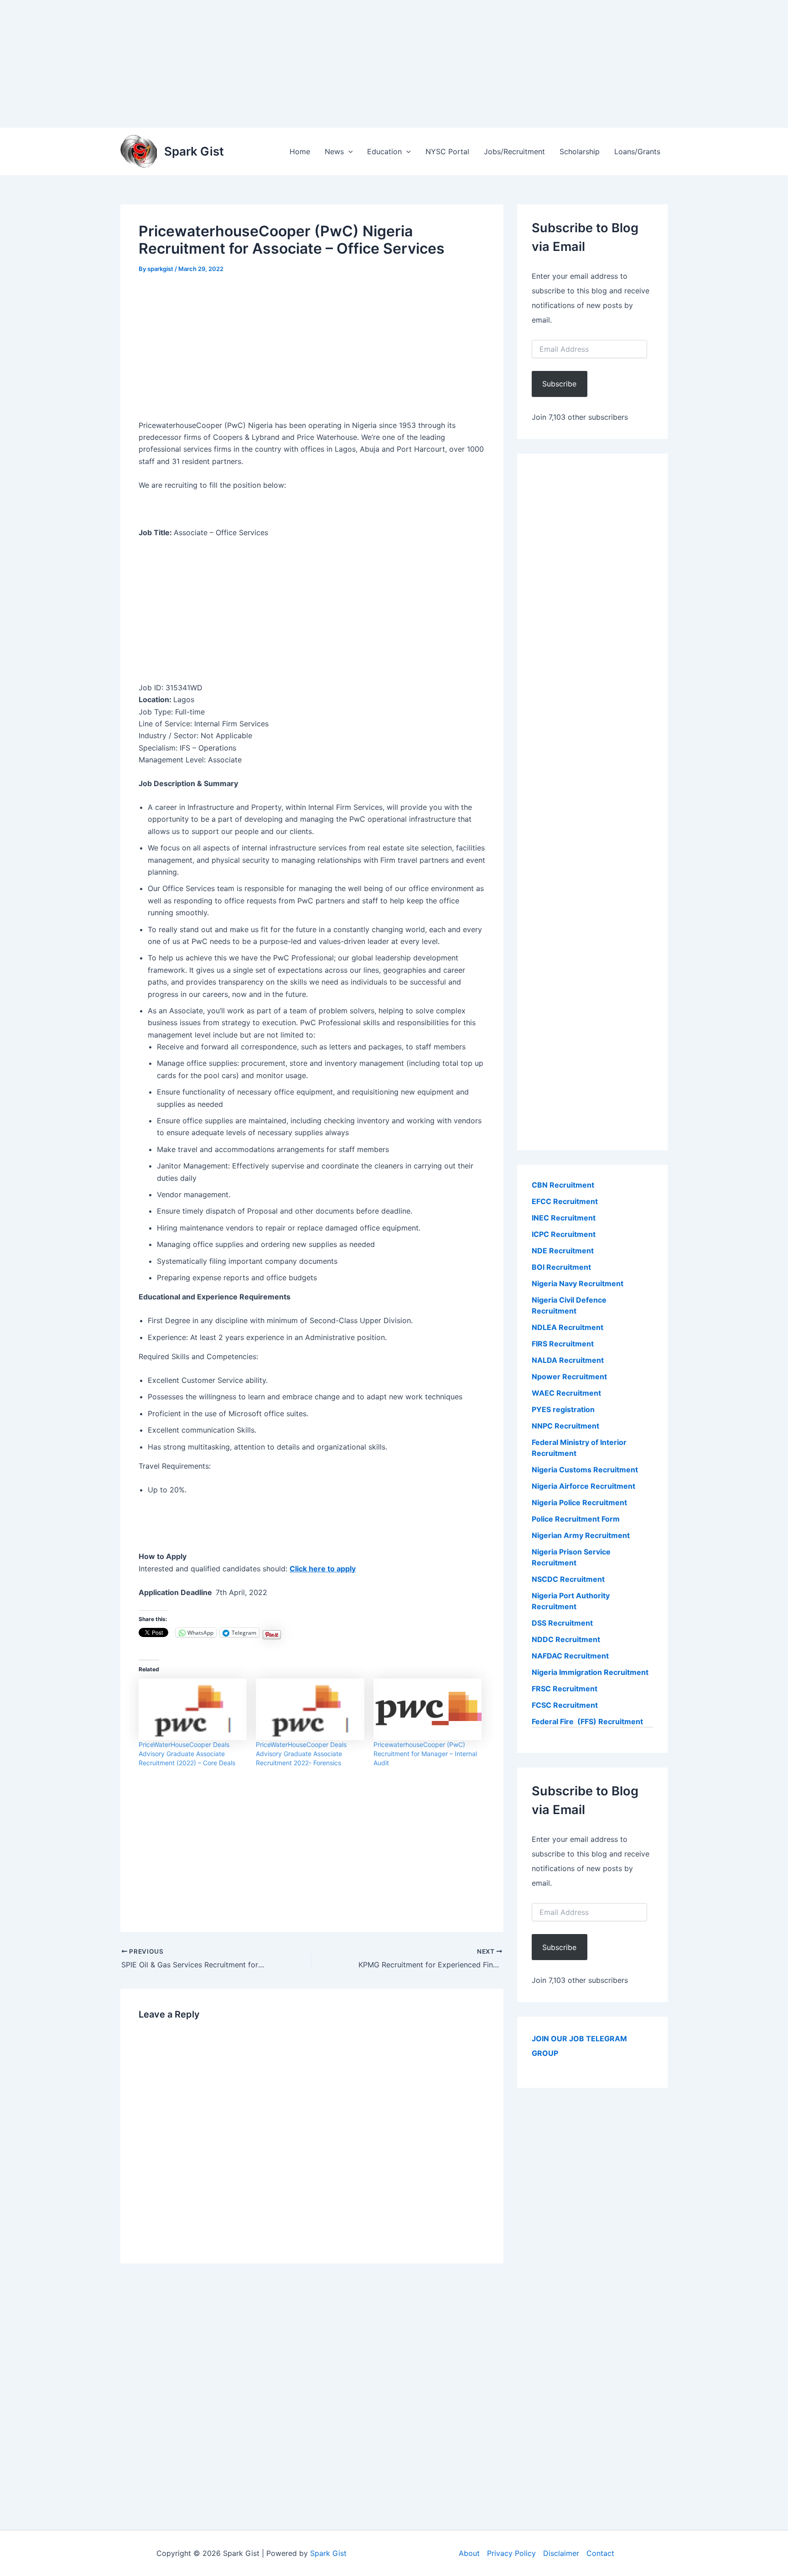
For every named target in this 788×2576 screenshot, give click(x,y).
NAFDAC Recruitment (570, 1656)
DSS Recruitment (562, 1623)
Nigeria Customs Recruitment (585, 1470)
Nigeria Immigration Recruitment (590, 1672)
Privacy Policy (511, 2553)
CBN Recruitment (563, 1185)
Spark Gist (194, 151)
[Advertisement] (274, 64)
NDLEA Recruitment (568, 1327)
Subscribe (559, 384)
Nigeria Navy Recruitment (578, 1283)
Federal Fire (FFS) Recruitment (587, 1721)
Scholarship (580, 151)
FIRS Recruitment (564, 1344)
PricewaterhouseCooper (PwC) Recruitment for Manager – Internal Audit (425, 1754)
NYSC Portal (447, 151)
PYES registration (563, 1409)
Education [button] (384, 151)
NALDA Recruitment (568, 1360)
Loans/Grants (637, 151)
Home (300, 151)
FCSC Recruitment (565, 1705)
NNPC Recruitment (565, 1426)
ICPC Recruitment (564, 1234)
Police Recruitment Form (576, 1519)
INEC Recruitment (564, 1218)
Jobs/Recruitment (514, 151)
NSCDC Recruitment (568, 1579)
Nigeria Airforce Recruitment (583, 1486)
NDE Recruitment (563, 1251)
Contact (600, 2553)
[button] (348, 151)
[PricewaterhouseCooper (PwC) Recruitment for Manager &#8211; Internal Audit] (428, 1710)
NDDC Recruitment (566, 1639)
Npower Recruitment (569, 1377)
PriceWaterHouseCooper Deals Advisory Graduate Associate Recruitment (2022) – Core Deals (187, 1754)
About (469, 2553)
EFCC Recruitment (565, 1201)
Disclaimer (561, 2553)
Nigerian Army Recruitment (581, 1535)
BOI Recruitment (561, 1267)
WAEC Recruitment (566, 1393)
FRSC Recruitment (565, 1689)
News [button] (334, 151)
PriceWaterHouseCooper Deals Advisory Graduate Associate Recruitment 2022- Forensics (301, 1754)
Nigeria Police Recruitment (579, 1502)
